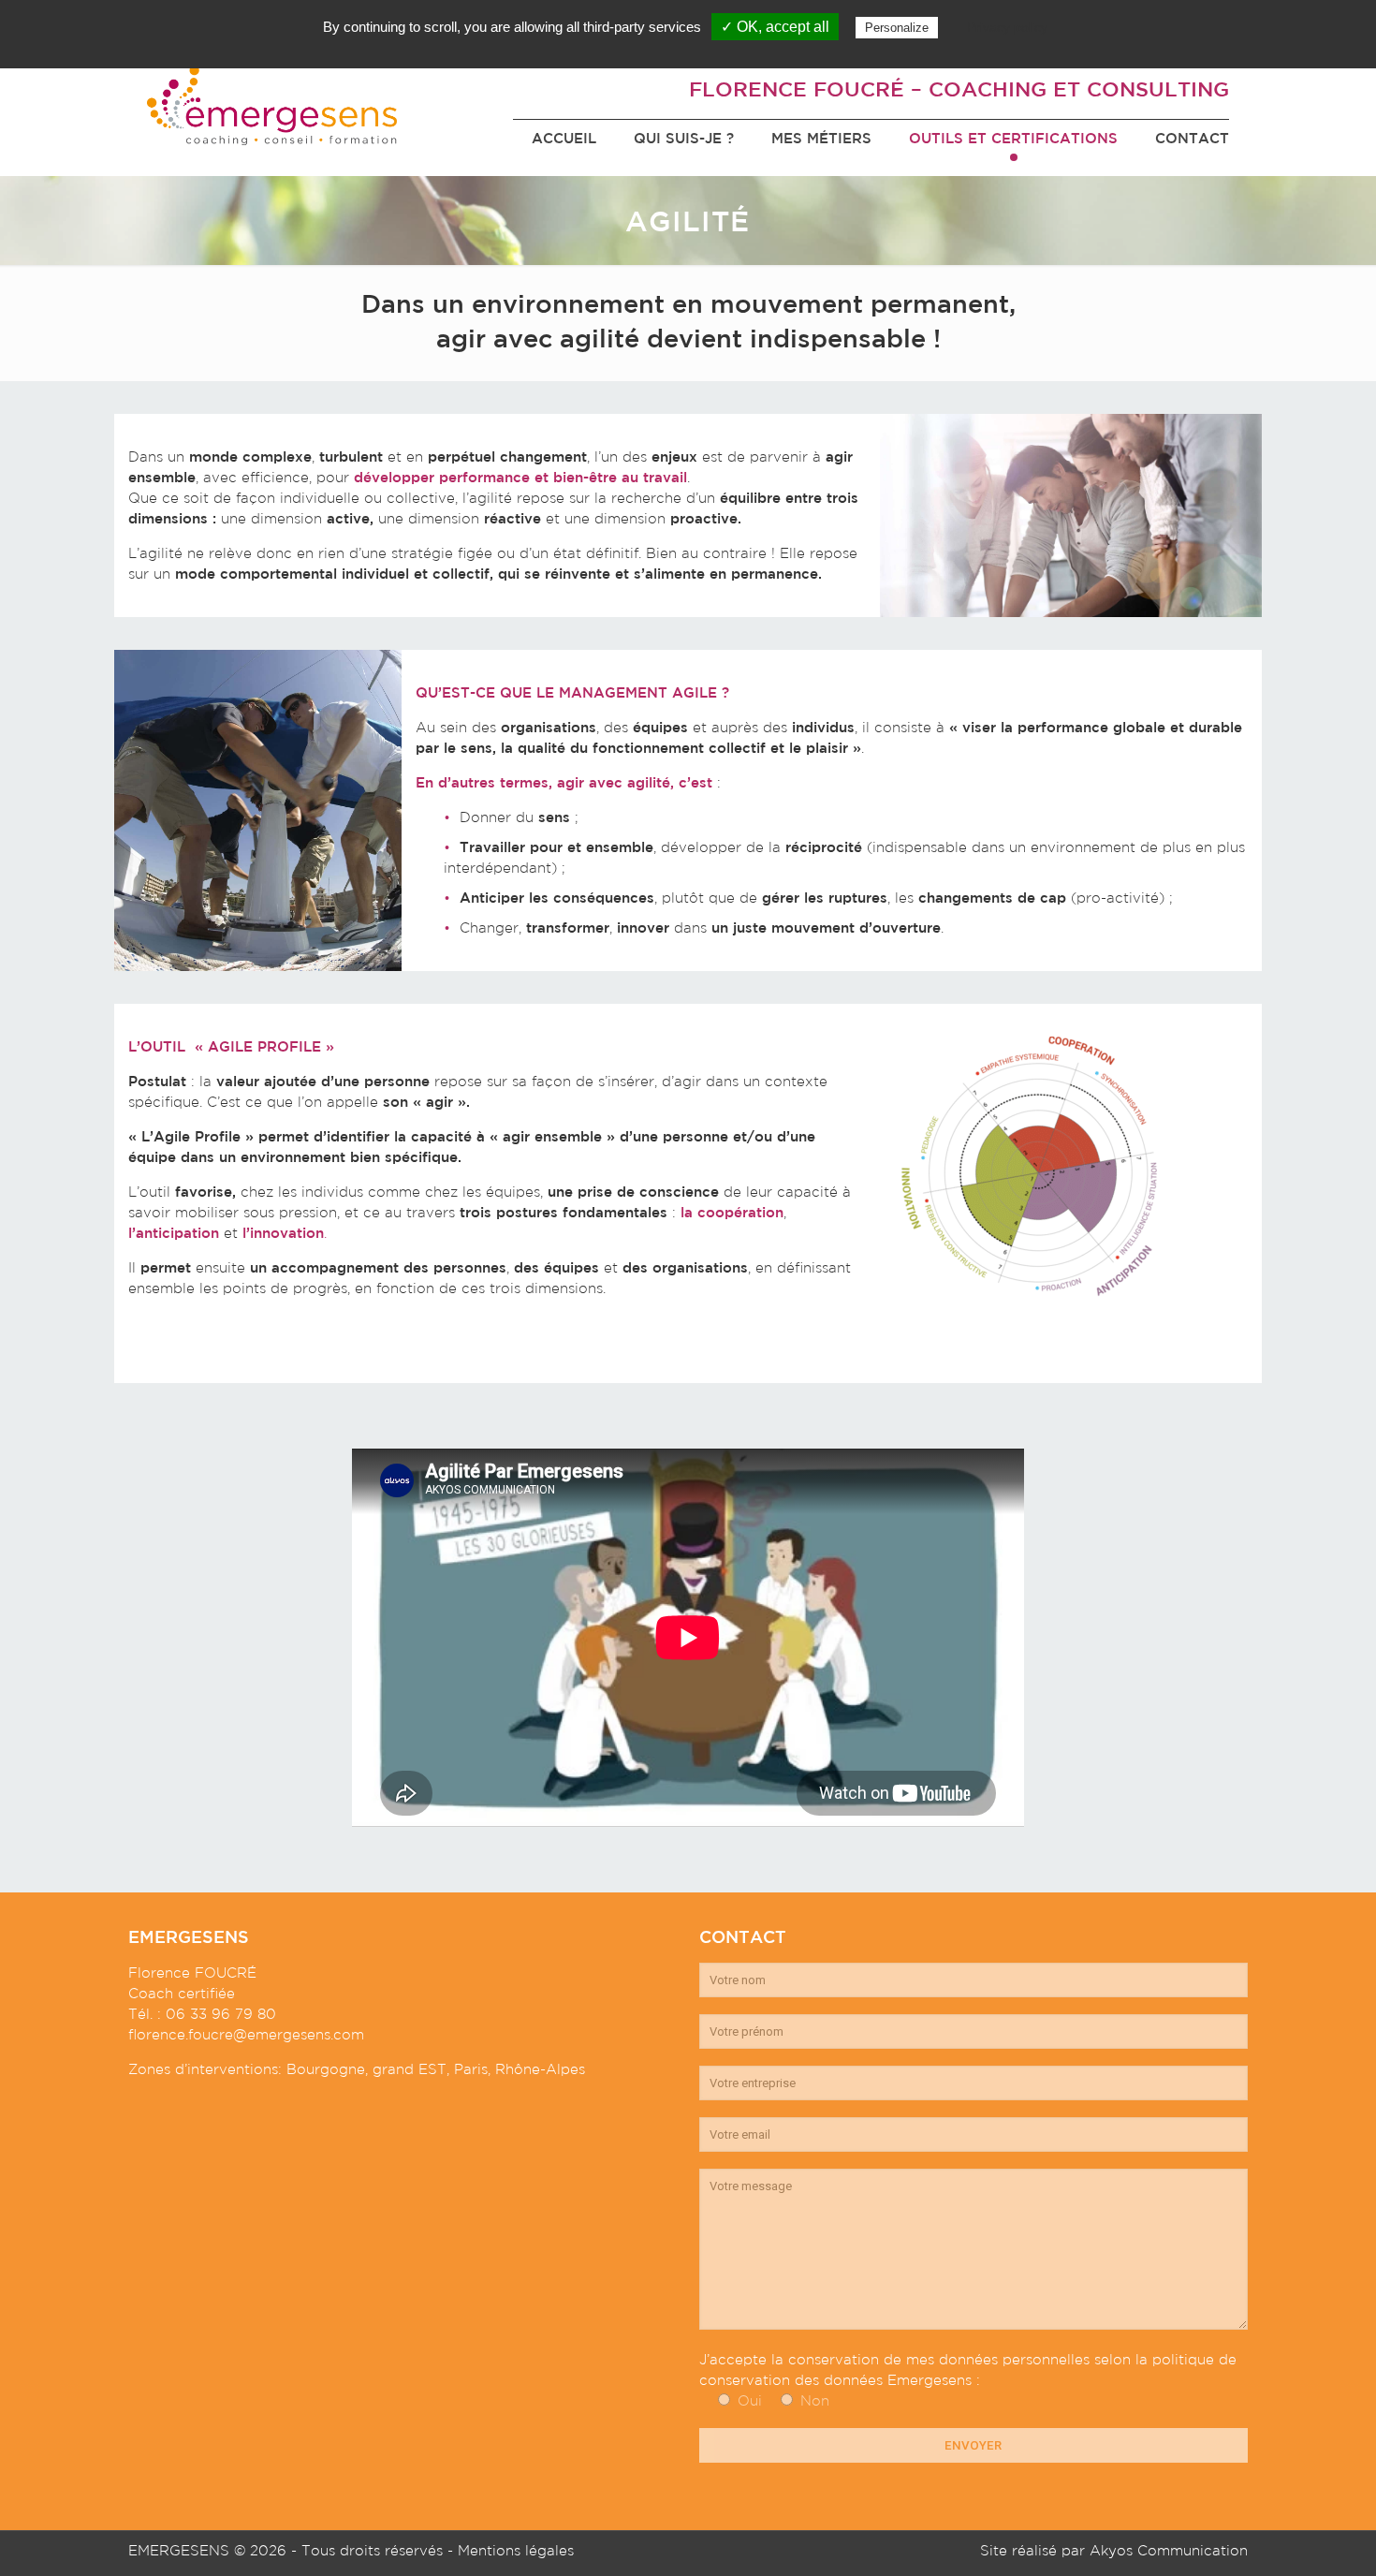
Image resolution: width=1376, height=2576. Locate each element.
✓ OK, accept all (775, 27)
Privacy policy (1007, 27)
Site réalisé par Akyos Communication (1114, 2550)
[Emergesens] (272, 103)
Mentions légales (516, 2550)
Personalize (897, 28)
